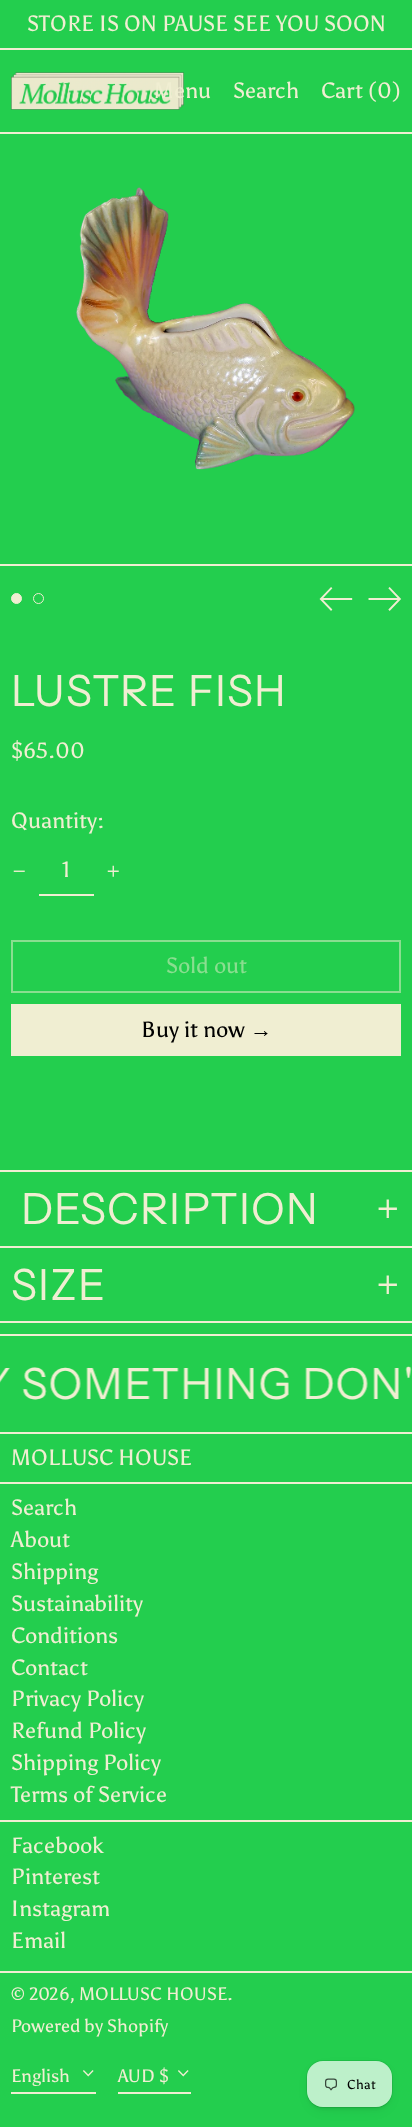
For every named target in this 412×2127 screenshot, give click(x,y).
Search (44, 1507)
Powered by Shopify (89, 2026)
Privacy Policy (77, 1698)
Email (38, 1941)
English (42, 2075)
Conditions (64, 1635)
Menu (182, 90)
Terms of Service (89, 1794)
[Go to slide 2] (38, 598)
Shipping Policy (86, 1762)
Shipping (54, 1571)
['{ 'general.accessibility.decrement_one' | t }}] (19, 871)
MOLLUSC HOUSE (101, 1457)
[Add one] (113, 871)
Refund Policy (78, 1730)
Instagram (60, 1909)
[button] (266, 91)
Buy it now (193, 1029)
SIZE (58, 1285)
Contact (49, 1667)
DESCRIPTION (165, 1209)
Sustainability (77, 1603)
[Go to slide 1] (16, 598)
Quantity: (57, 820)
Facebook (57, 1846)
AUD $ (143, 2075)
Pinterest (55, 1877)
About (40, 1539)
